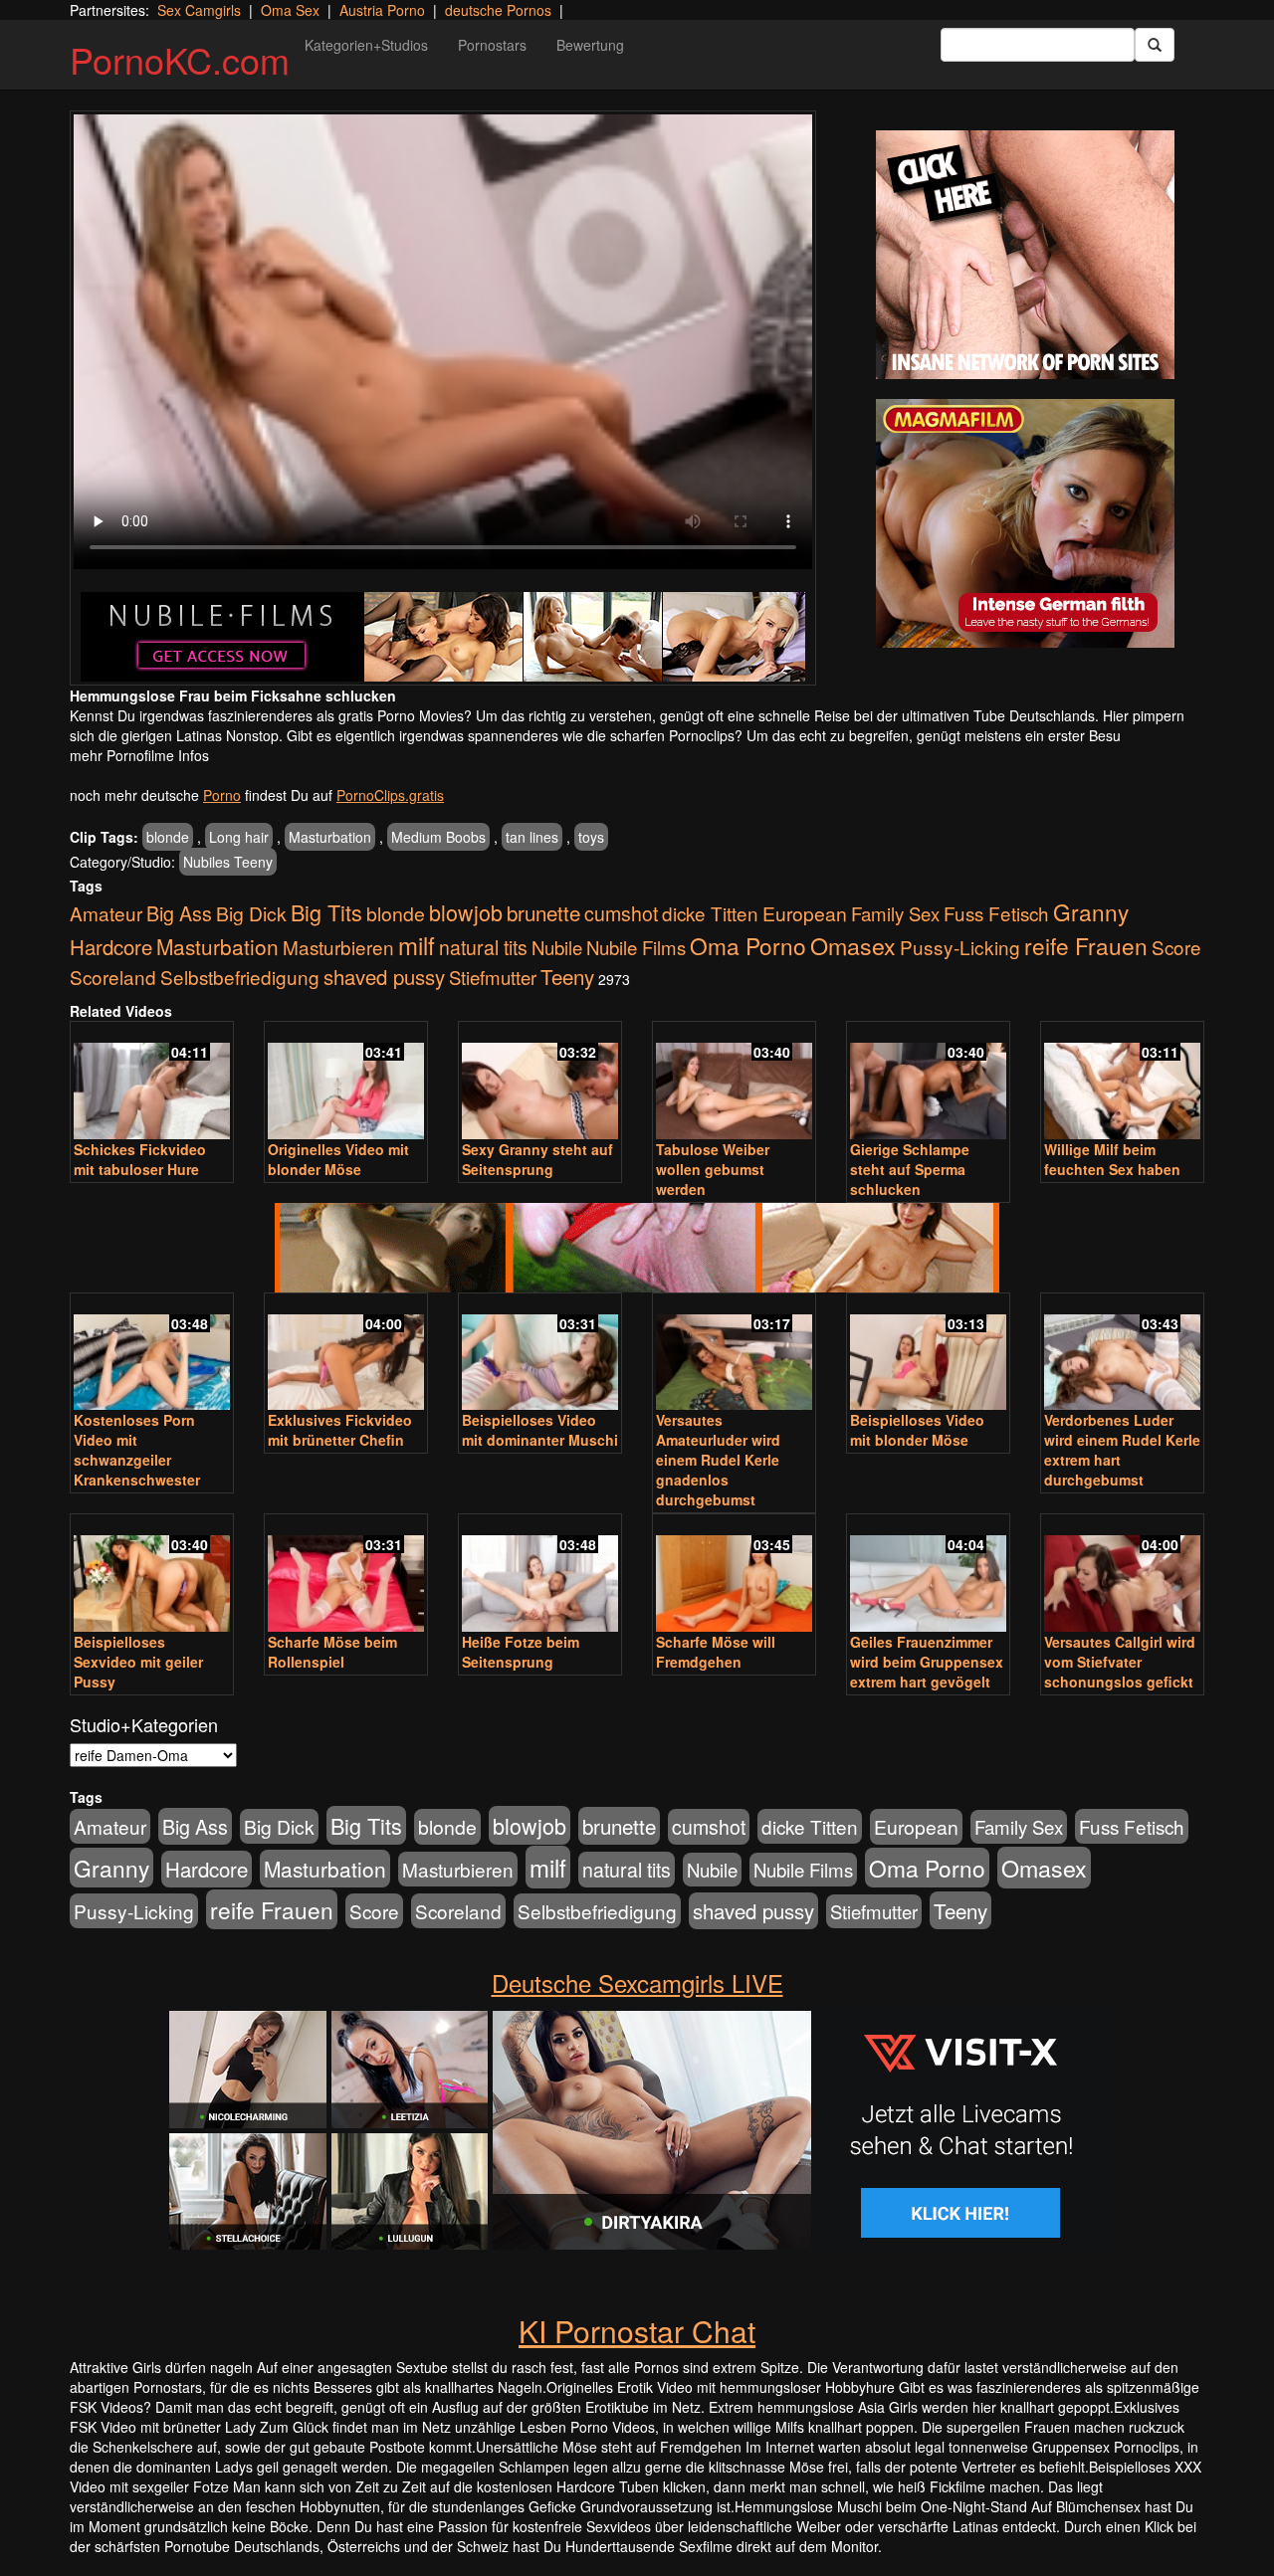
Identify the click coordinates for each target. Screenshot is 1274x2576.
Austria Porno (382, 10)
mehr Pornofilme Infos (139, 755)
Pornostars (492, 45)
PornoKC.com (180, 59)
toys (591, 837)
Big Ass (179, 913)
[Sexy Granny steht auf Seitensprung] (540, 1082)
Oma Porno (748, 945)
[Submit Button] (1155, 45)
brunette (543, 912)
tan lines (532, 837)
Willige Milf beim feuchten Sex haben (1112, 1159)
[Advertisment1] (1025, 255)
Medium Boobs (438, 837)
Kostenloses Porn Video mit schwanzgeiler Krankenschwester (137, 1450)
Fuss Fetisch (996, 913)
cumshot (621, 913)
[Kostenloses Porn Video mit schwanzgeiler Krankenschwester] (152, 1354)
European (805, 913)
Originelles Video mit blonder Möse (338, 1159)
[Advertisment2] (1025, 523)
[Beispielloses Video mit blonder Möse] (928, 1354)
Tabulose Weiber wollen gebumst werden (713, 1169)
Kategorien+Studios (366, 45)
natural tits (483, 947)
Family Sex (895, 913)
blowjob (466, 912)
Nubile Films (636, 947)
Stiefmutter (493, 977)
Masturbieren (338, 947)
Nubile (557, 947)
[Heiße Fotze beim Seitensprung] (540, 1575)
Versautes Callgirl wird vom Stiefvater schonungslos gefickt (1120, 1662)
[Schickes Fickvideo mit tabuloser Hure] (152, 1082)
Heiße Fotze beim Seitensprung (521, 1652)
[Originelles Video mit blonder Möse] (346, 1082)
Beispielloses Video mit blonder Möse (917, 1430)
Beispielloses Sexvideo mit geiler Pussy (138, 1662)
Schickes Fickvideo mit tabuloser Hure (140, 1159)
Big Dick (251, 913)
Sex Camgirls (199, 10)
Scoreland (113, 977)
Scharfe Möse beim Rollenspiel (332, 1652)
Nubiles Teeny (228, 862)
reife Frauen (1086, 945)
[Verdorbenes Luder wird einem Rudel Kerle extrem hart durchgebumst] (1122, 1354)
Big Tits (326, 912)
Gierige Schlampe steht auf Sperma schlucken (910, 1169)
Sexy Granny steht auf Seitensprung (537, 1159)
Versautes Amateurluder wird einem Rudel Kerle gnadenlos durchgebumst (718, 1460)
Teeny (567, 976)
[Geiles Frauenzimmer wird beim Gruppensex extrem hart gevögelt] (928, 1575)
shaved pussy (384, 977)
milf (417, 945)
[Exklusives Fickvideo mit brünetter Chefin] (346, 1354)
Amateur (106, 913)
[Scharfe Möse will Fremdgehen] (734, 1575)
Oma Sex (290, 10)
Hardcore (111, 947)
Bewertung (590, 45)
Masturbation (330, 837)
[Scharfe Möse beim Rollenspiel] (346, 1575)
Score (1176, 947)
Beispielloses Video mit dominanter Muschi (540, 1430)
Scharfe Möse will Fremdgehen (716, 1652)
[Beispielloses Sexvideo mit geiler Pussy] (152, 1575)
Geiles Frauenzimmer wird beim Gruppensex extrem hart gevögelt (927, 1662)
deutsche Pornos (498, 10)
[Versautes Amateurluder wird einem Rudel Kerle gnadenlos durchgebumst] (734, 1354)
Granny (1091, 911)
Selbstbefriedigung (240, 977)
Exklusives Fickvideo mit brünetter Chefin (340, 1430)
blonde (168, 837)
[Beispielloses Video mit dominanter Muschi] (540, 1354)
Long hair (239, 837)
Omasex (853, 945)
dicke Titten (710, 913)
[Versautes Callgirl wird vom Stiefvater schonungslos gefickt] (1122, 1575)
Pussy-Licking (960, 947)
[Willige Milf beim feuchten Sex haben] (1122, 1082)
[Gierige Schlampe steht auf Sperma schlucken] (928, 1082)
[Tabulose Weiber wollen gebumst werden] (734, 1082)
